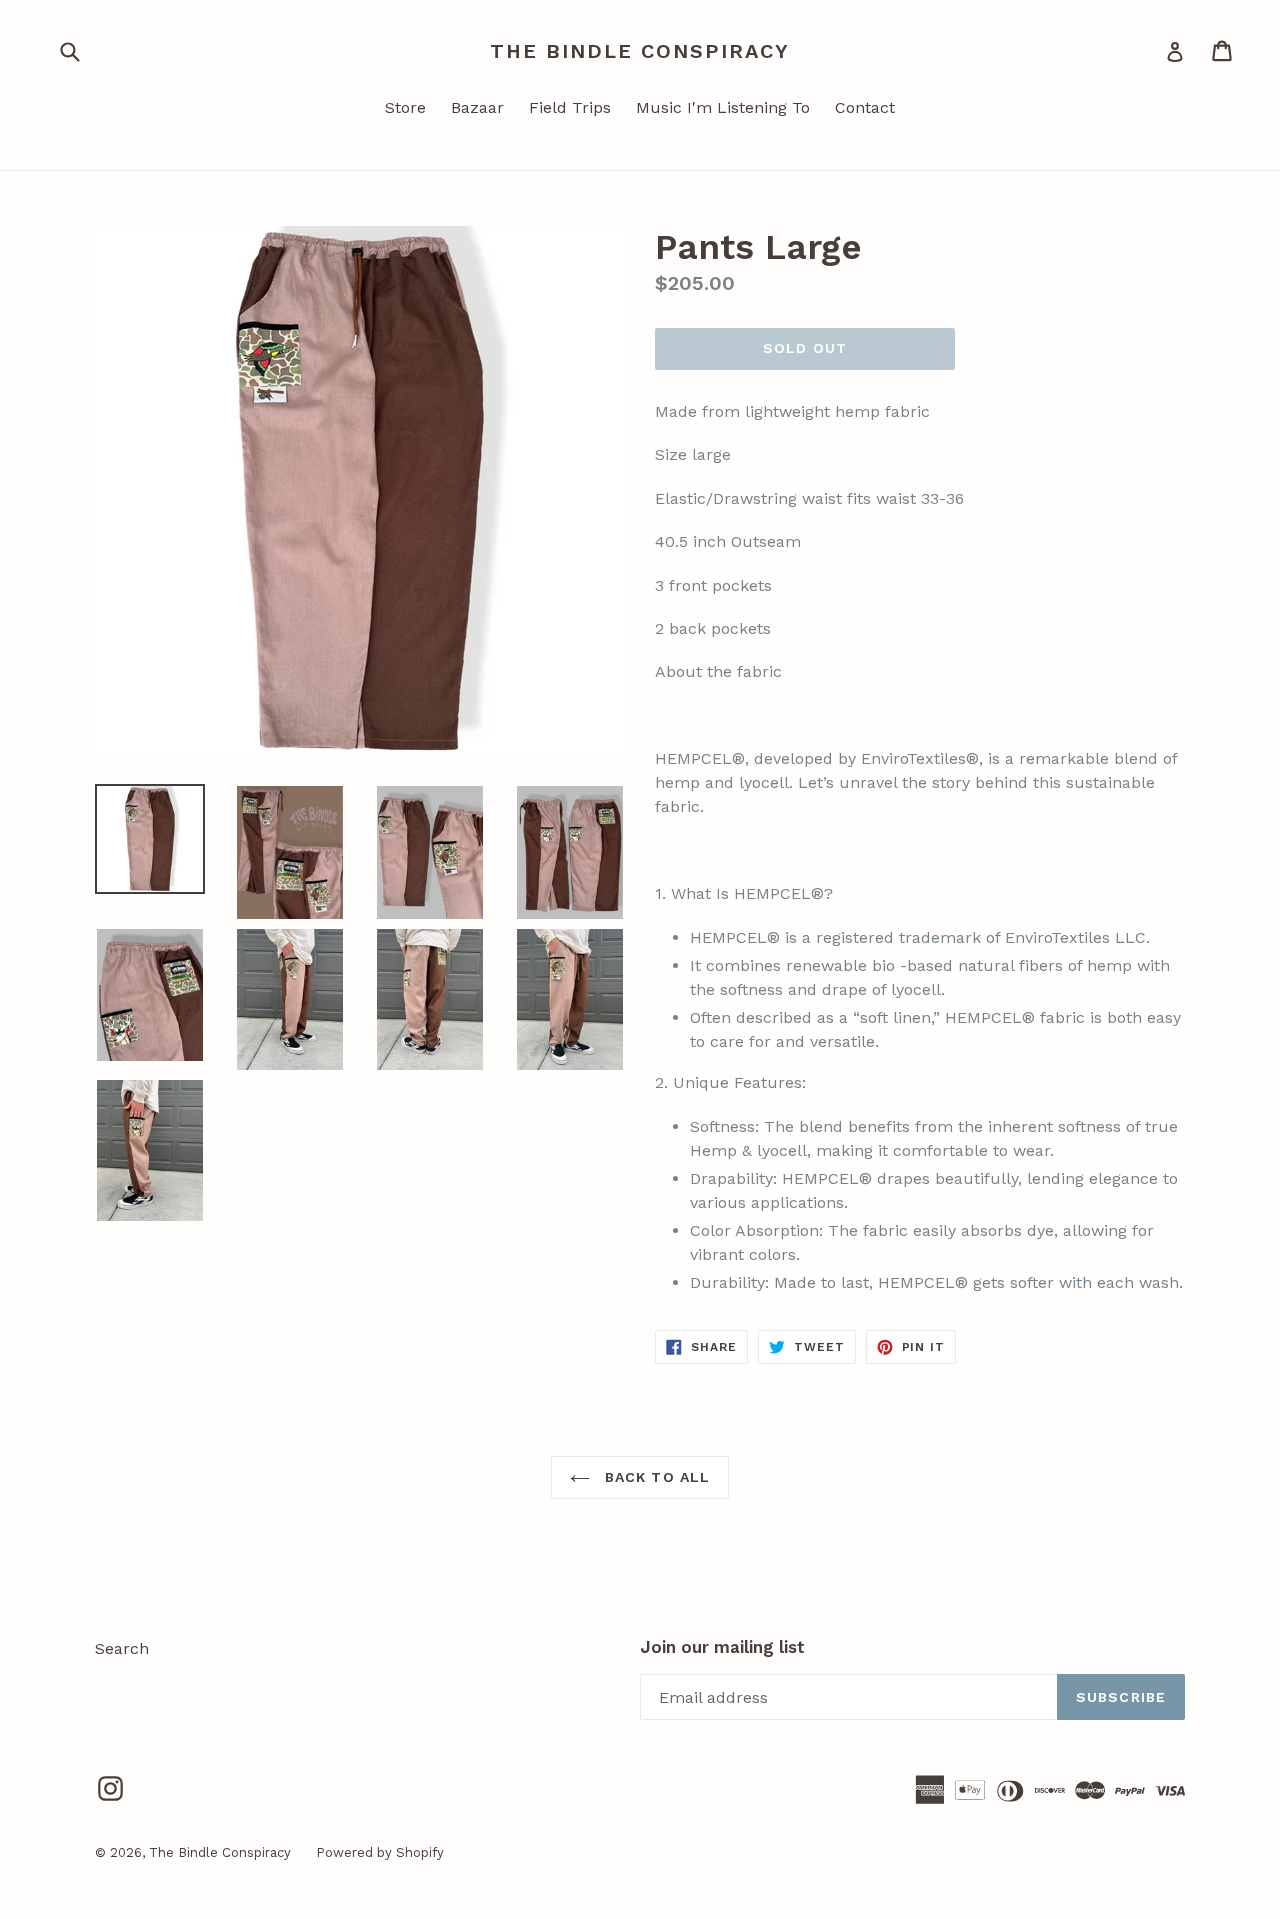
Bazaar (477, 107)
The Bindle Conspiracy (640, 51)
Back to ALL (655, 1477)
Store (405, 107)
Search (122, 1648)
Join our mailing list (722, 1647)
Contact (865, 107)
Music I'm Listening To (723, 107)
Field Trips (570, 107)
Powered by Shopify (380, 1852)
